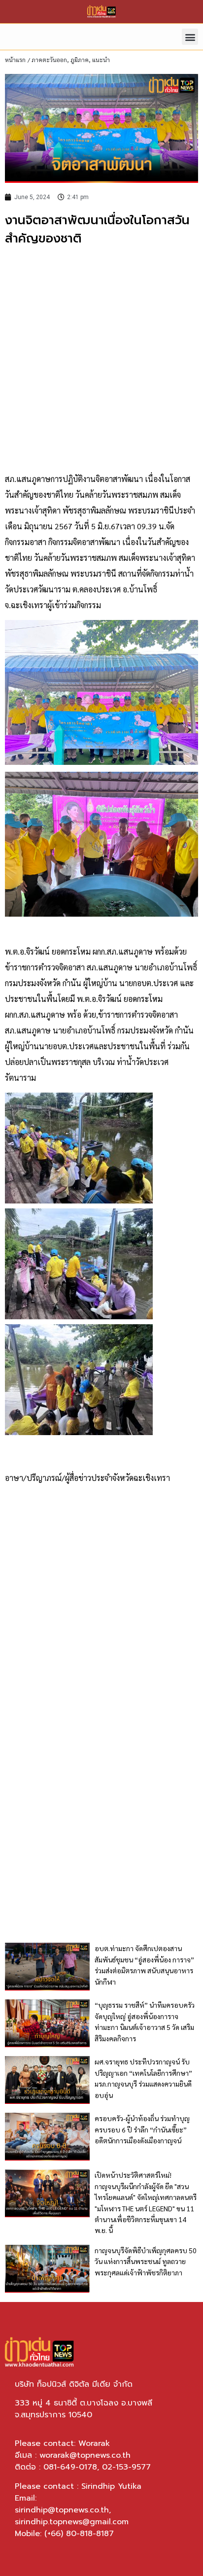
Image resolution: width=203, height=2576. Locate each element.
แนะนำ (101, 60)
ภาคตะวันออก (49, 60)
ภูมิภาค (80, 60)
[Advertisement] (101, 360)
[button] (190, 37)
